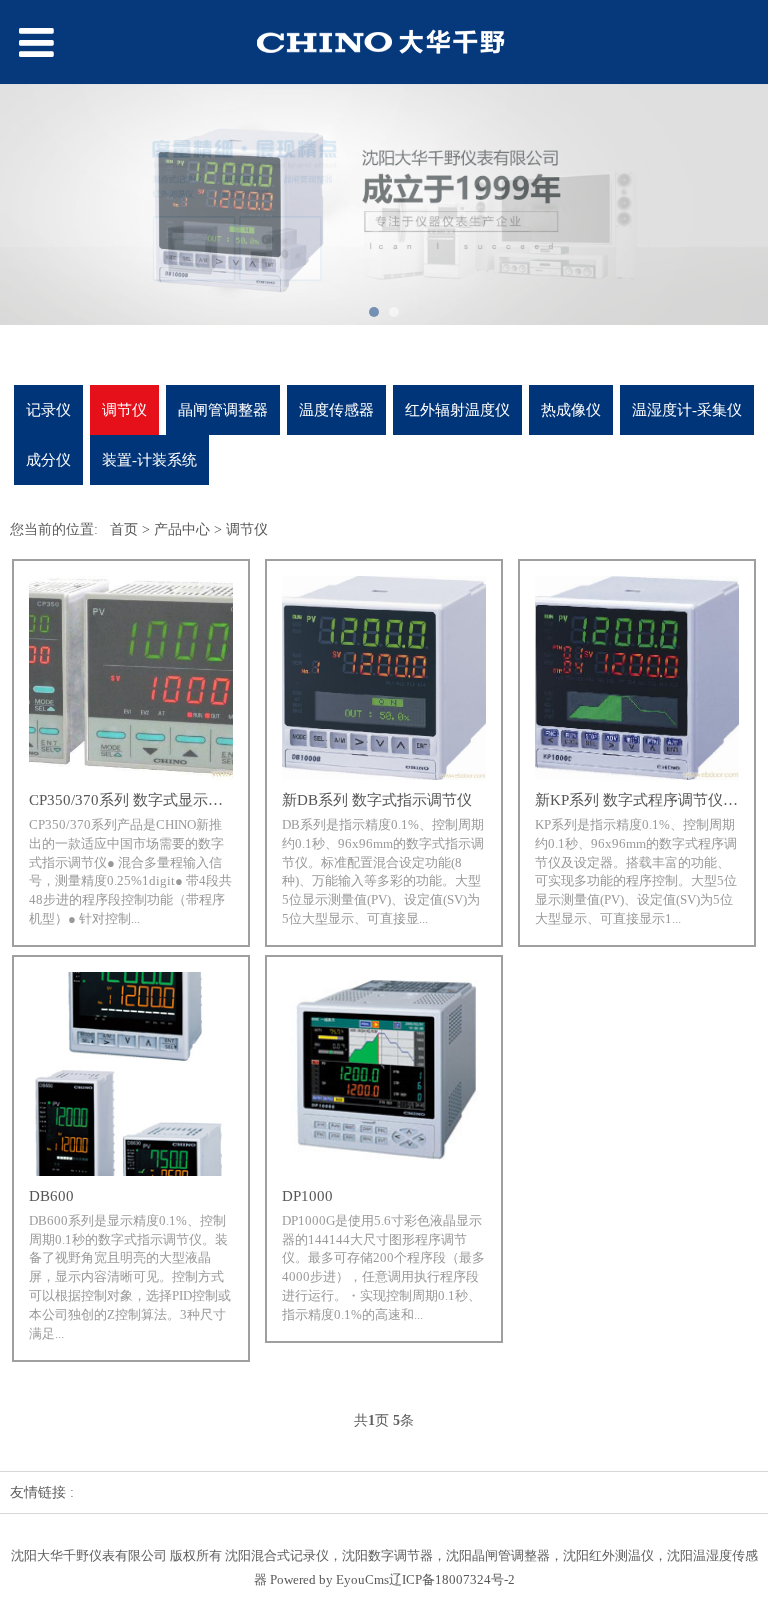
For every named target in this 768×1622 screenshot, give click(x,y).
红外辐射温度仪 (457, 409)
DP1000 (307, 1196)
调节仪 (124, 409)
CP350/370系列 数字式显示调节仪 (141, 800)
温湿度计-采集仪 (687, 409)
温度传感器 (336, 409)
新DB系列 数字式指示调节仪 (377, 800)
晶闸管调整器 (223, 409)
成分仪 (48, 459)
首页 (124, 529)
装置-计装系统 (149, 459)
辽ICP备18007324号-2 (452, 1579)
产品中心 (182, 529)
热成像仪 (571, 409)
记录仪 (48, 409)
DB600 (51, 1196)
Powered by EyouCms (328, 1579)
